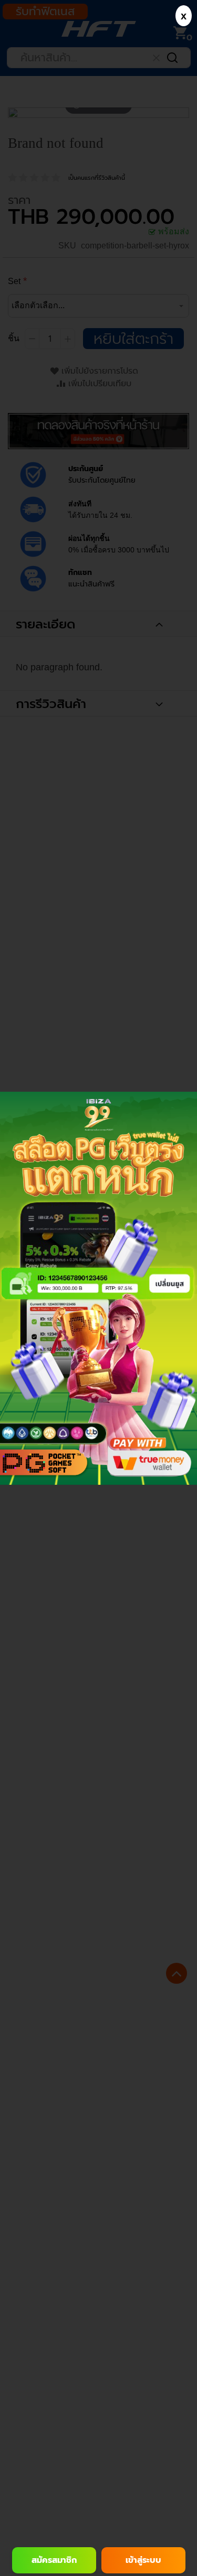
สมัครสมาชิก (54, 2560)
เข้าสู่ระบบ (143, 2560)
